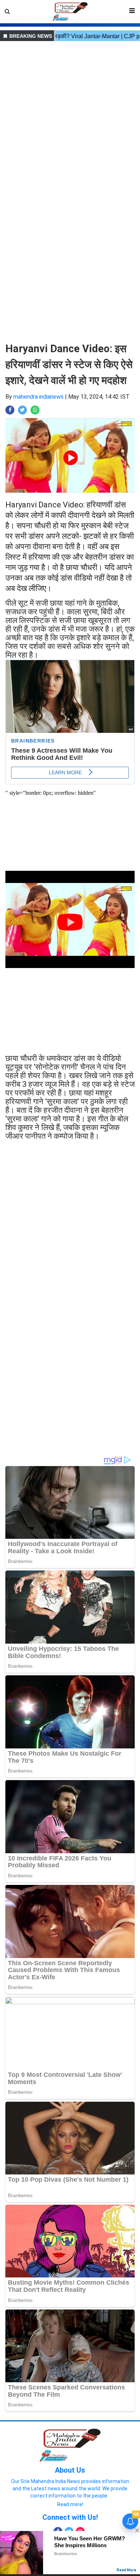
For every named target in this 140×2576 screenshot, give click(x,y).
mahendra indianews (38, 397)
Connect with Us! (70, 2517)
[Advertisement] (70, 113)
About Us (70, 2470)
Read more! (70, 2504)
